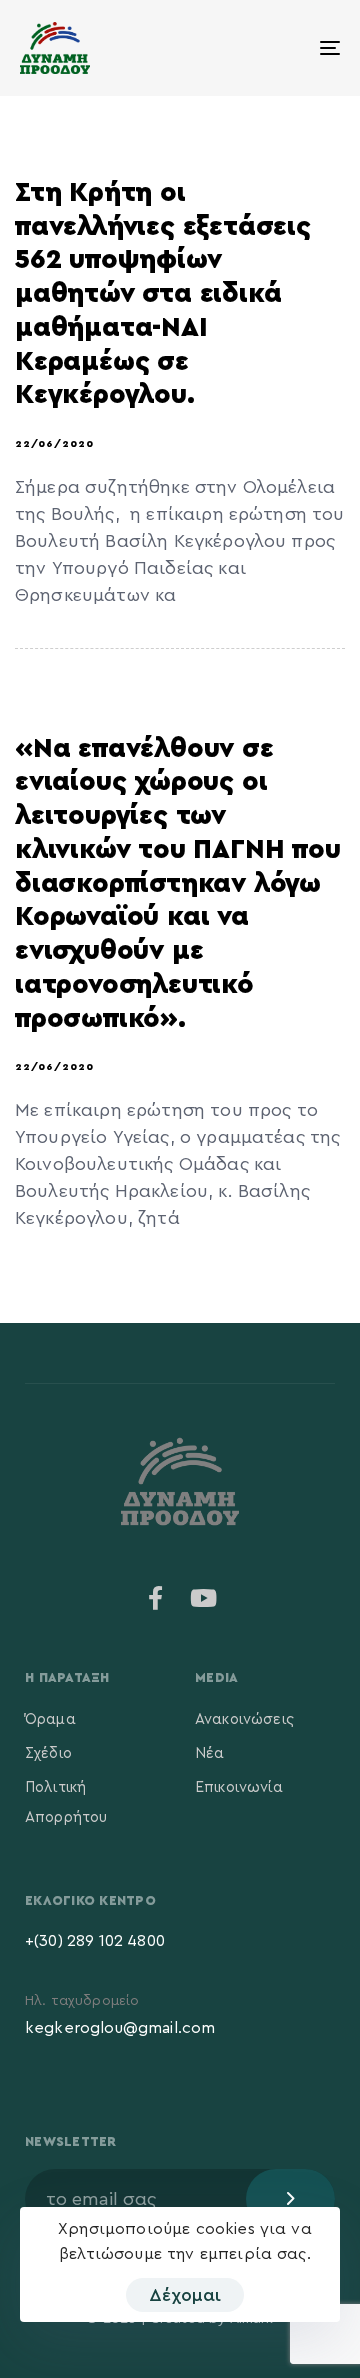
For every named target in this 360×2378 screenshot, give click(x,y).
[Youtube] (204, 1598)
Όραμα (50, 1719)
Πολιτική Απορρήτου (66, 1802)
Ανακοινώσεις (244, 1719)
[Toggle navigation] (286, 48)
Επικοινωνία (239, 1787)
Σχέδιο (48, 1753)
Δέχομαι (185, 2295)
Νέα (209, 1753)
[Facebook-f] (156, 1598)
